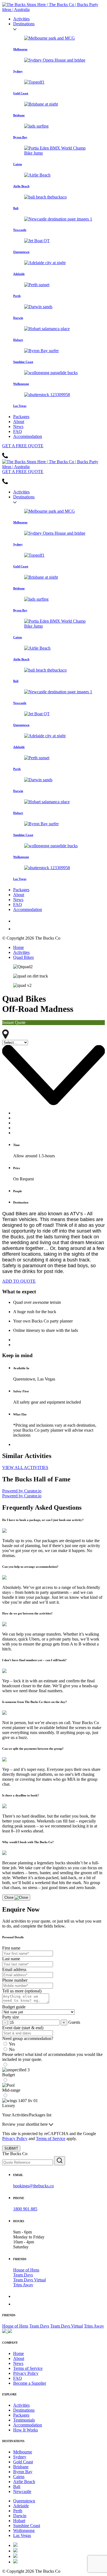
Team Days (23, 2275)
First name (11, 1948)
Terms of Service (51, 2139)
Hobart (19, 2521)
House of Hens (26, 2270)
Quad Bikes (23, 957)
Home (19, 947)
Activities (21, 19)
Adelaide (21, 2506)
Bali (17, 2487)
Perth (18, 2511)
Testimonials (24, 2420)
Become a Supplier (30, 2383)
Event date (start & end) (23, 2028)
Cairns (19, 2477)
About (19, 422)
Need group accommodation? (28, 2038)
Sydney (20, 2457)
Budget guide (14, 2007)
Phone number (15, 1980)
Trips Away (23, 2285)
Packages (21, 417)
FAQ (18, 431)
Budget (9, 2075)
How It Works (26, 2430)
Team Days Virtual (29, 2280)
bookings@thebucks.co (33, 2186)
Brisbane (21, 2467)
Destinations (24, 24)
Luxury (9, 2106)
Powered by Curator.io (22, 1491)
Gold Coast (23, 2462)
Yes (12, 2044)
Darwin (20, 2516)
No (12, 2049)
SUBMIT (11, 2148)
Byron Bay (23, 2472)
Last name (11, 1959)
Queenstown (24, 2501)
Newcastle (22, 2491)
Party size (11, 2017)
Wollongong (24, 2531)
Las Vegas (22, 2535)
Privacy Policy (15, 2139)
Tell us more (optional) (22, 1991)
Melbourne (23, 2452)
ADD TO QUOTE (19, 1281)
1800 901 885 (25, 2209)
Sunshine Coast (27, 2526)
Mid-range (11, 2090)
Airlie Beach (24, 2482)
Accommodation (28, 436)
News (18, 426)
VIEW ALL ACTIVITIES (25, 1468)
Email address (14, 1969)
